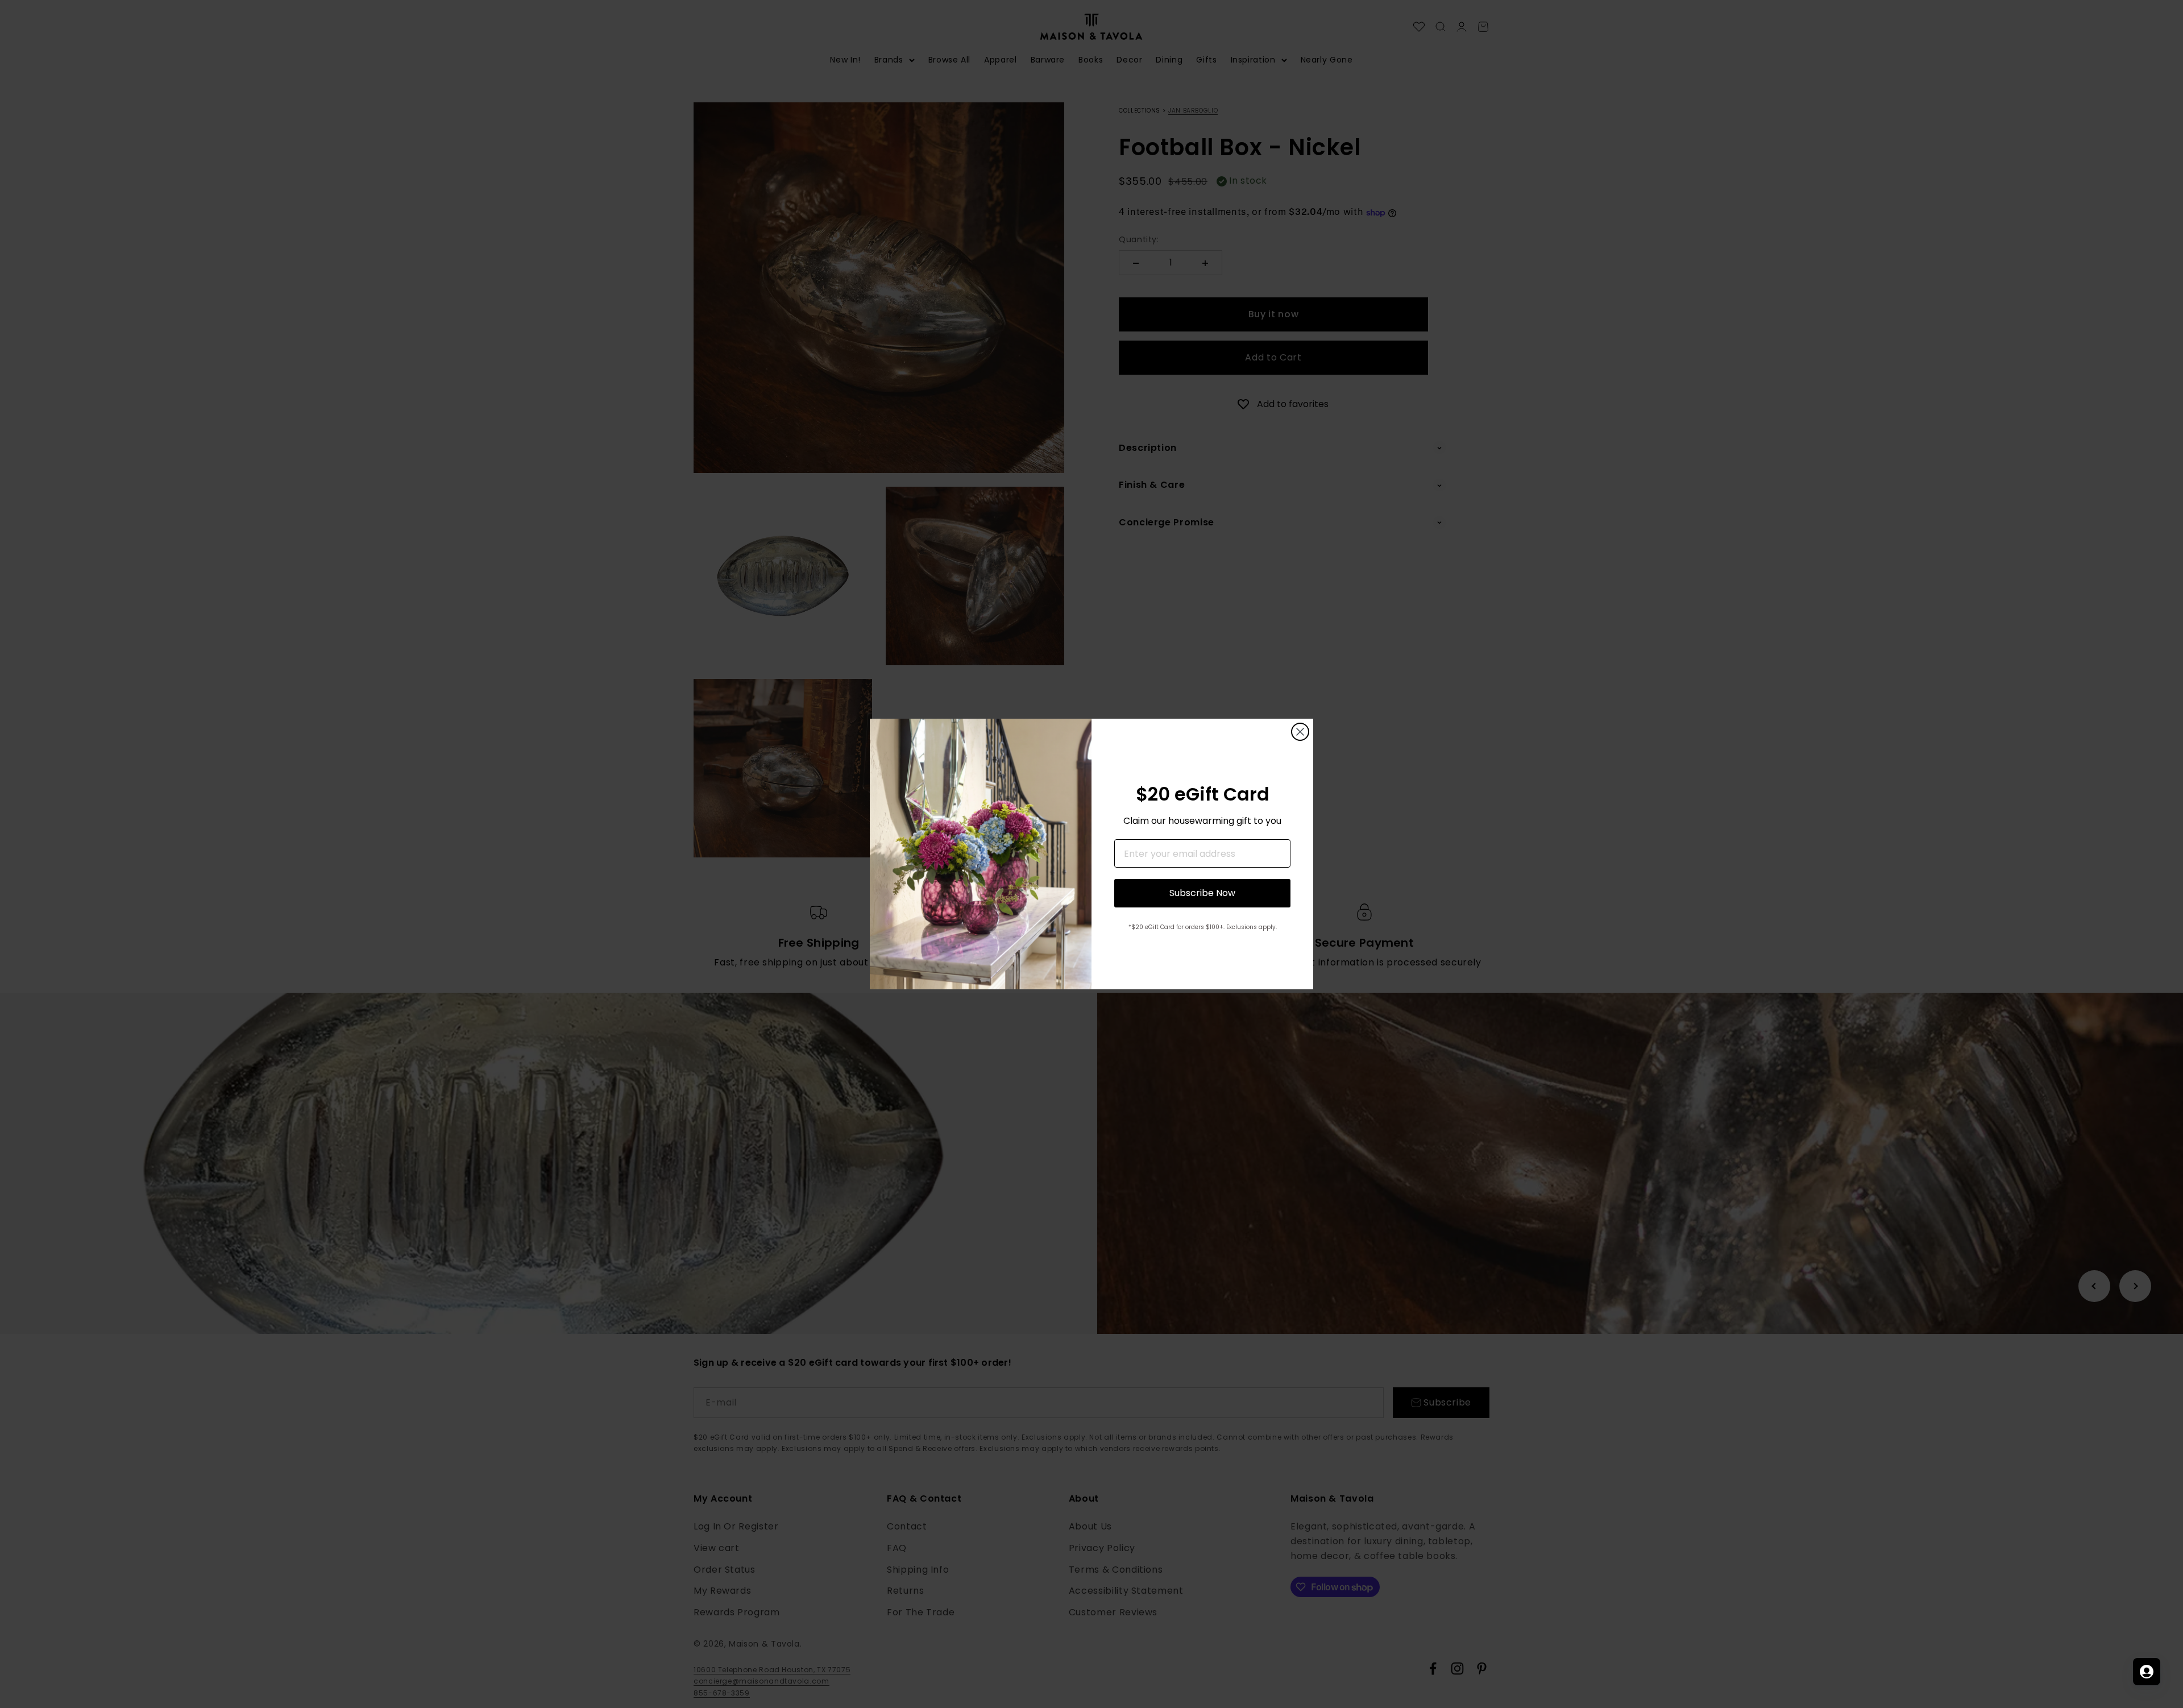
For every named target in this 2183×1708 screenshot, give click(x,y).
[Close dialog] (1300, 732)
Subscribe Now (1202, 893)
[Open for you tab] (2147, 1672)
